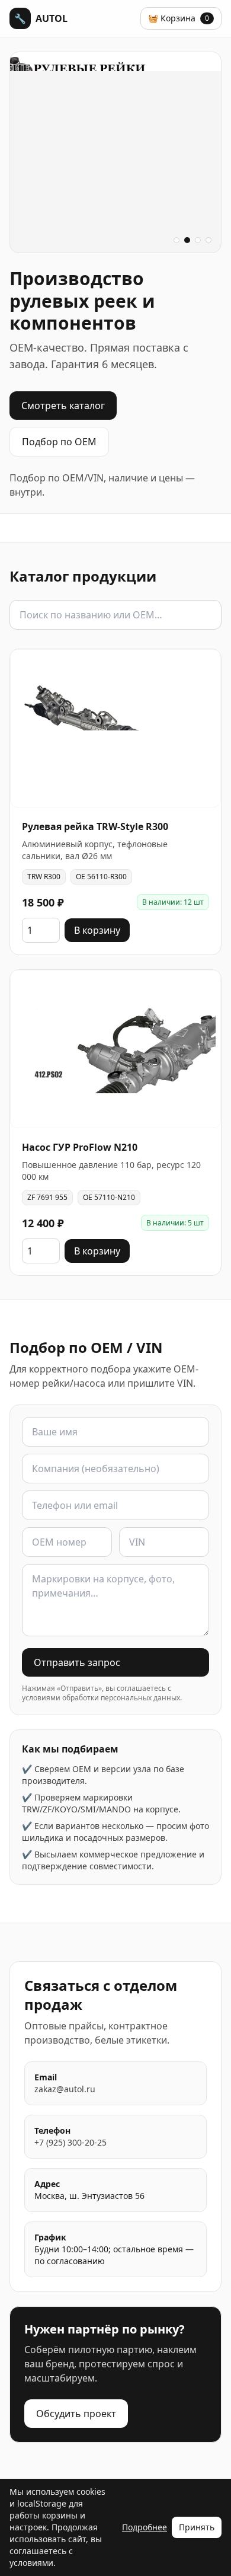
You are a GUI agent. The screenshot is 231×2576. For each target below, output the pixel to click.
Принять (197, 2527)
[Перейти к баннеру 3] (198, 240)
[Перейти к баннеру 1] (177, 240)
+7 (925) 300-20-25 (70, 2142)
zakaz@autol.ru (65, 2089)
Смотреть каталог (63, 406)
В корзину (97, 930)
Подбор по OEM (59, 442)
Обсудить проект (76, 2414)
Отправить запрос (77, 1662)
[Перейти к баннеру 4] (208, 240)
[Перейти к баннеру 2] (187, 240)
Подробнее (145, 2527)
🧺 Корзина (179, 18)
